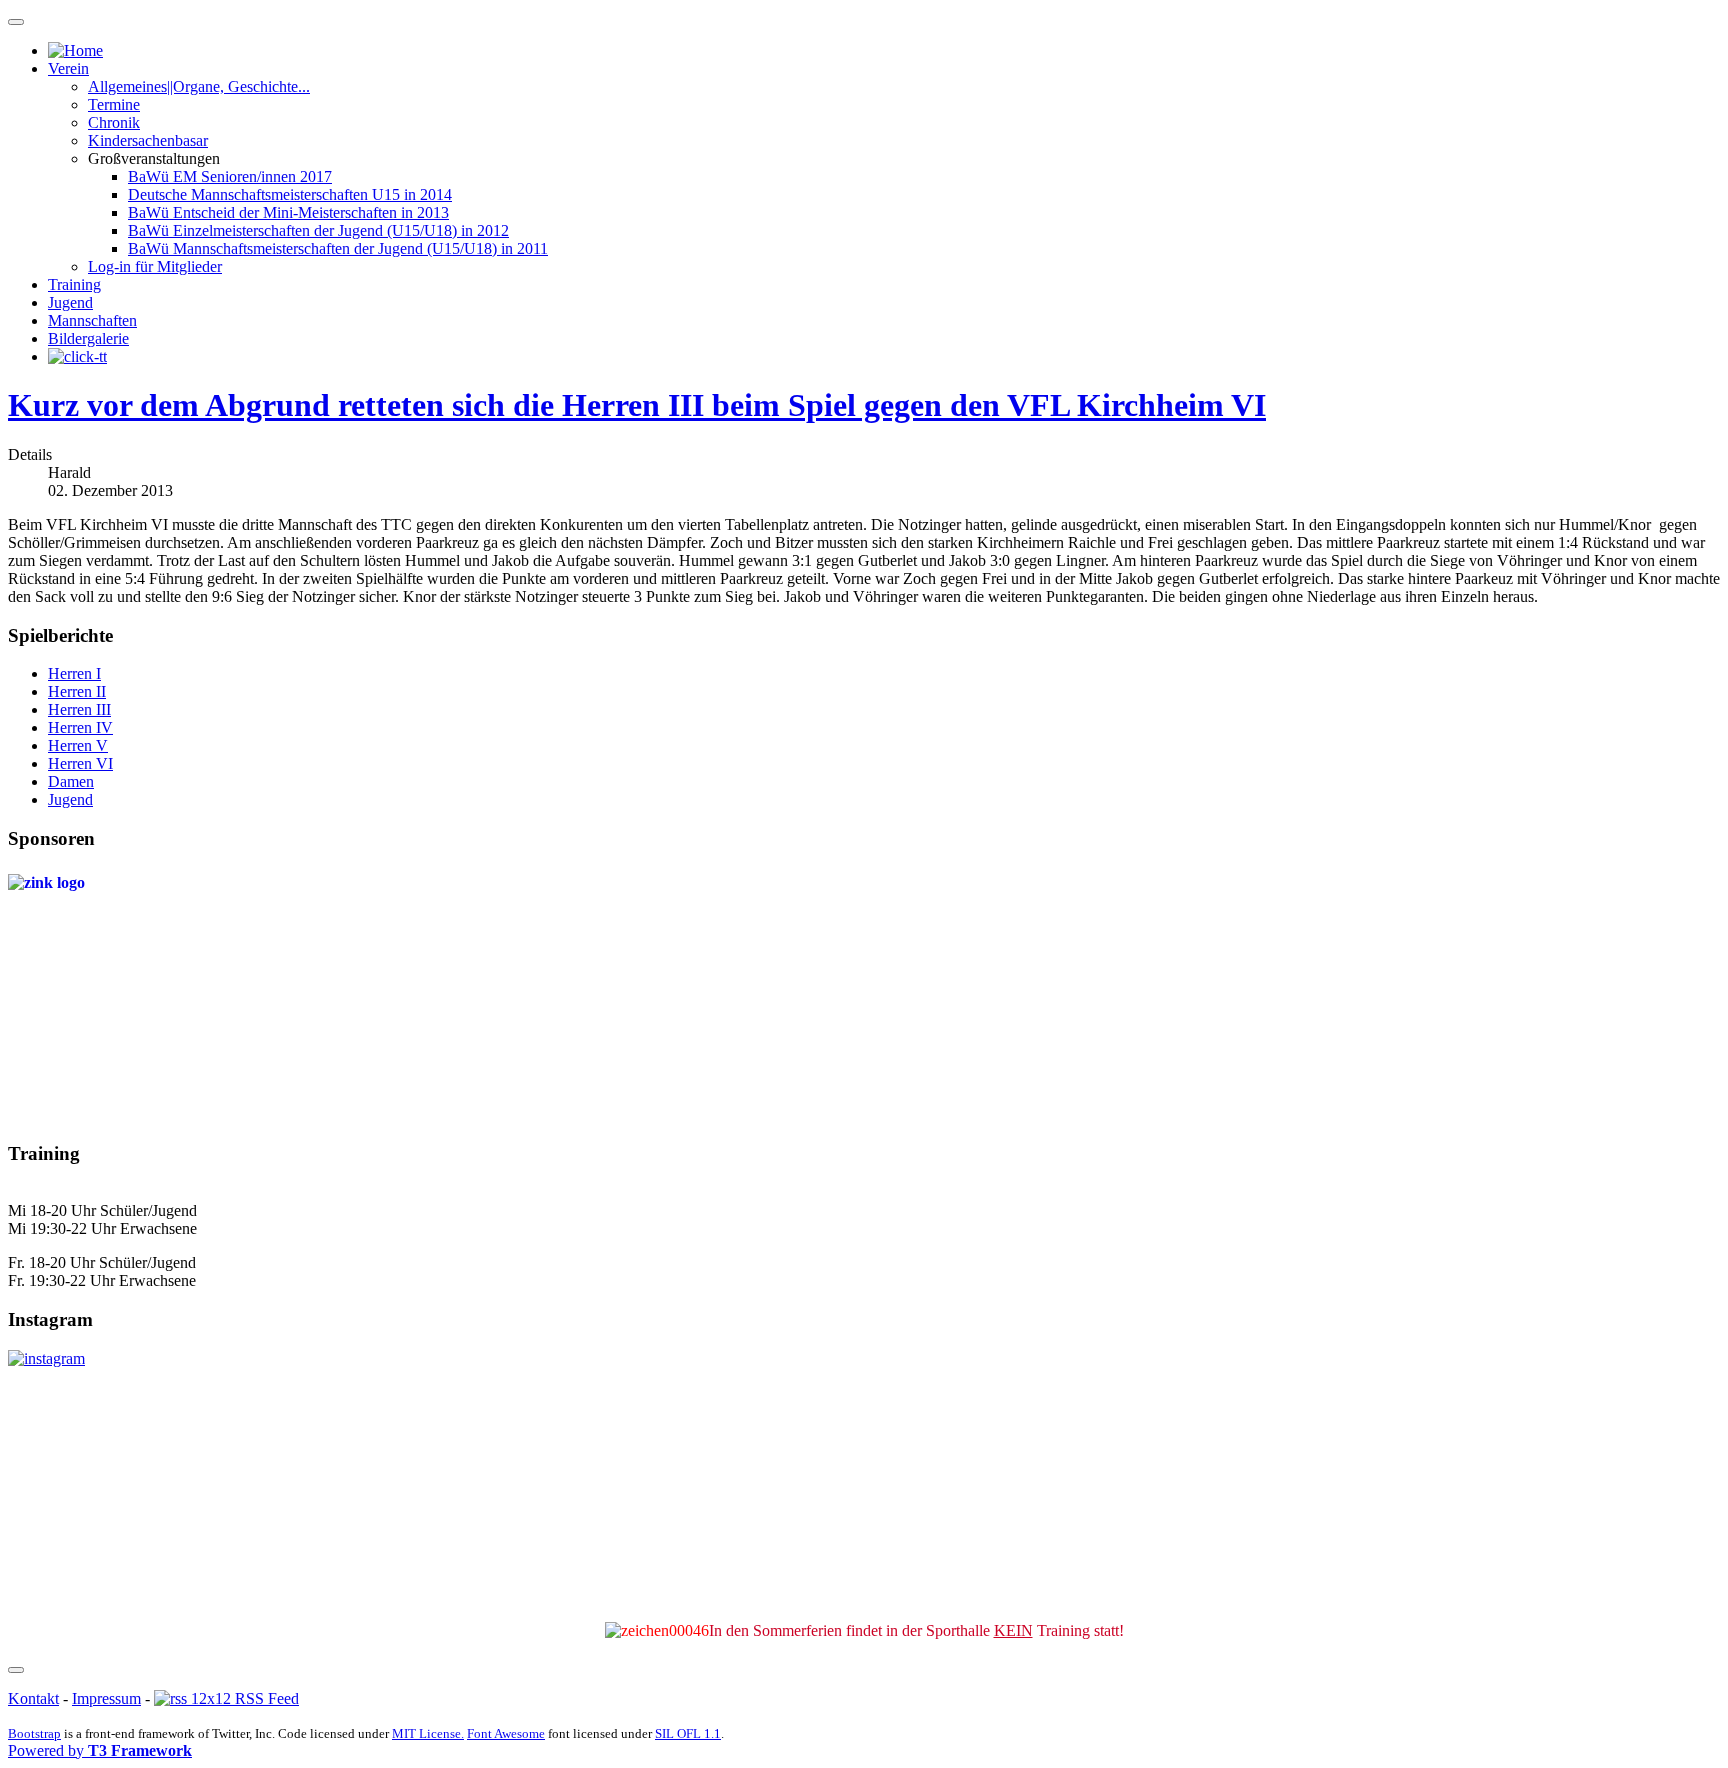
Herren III (79, 709)
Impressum (106, 1698)
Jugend (70, 302)
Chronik (114, 122)
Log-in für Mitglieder (155, 266)
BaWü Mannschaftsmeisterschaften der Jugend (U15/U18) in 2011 (338, 248)
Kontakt (33, 1698)
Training (74, 284)
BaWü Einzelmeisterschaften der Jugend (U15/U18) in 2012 (318, 230)
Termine (114, 104)
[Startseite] (75, 50)
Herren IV (80, 727)
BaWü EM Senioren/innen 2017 (230, 176)
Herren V (78, 745)
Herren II (77, 691)
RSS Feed (265, 1698)
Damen (71, 781)
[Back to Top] (16, 1670)
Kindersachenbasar (148, 140)
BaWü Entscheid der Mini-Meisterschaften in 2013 (288, 212)
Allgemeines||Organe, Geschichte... (199, 86)
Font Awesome (506, 1733)
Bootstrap (34, 1733)
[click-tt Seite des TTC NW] (77, 356)
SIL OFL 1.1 (688, 1733)
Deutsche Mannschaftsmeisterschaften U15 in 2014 (290, 194)
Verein (68, 68)
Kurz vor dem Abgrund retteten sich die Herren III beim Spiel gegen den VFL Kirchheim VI (637, 405)
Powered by (100, 1750)
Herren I (74, 673)
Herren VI (80, 763)
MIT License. (428, 1733)
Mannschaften (92, 320)
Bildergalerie (88, 338)
